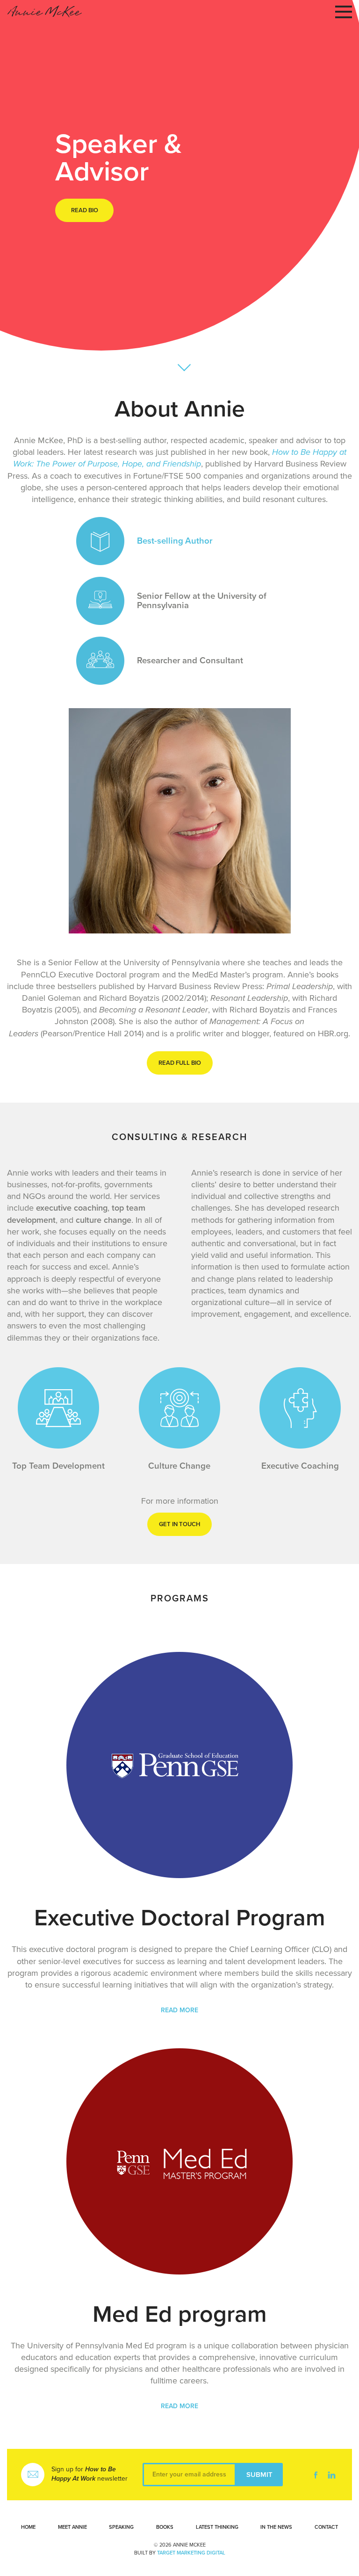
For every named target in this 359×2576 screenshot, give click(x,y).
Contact (326, 2527)
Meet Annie (72, 2527)
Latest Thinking (217, 2527)
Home (28, 2527)
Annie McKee (44, 12)
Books (165, 2527)
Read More (179, 2010)
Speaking (121, 2527)
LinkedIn (331, 2475)
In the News (276, 2527)
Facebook (316, 2475)
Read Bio (85, 210)
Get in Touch (179, 1524)
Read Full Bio (180, 1063)
